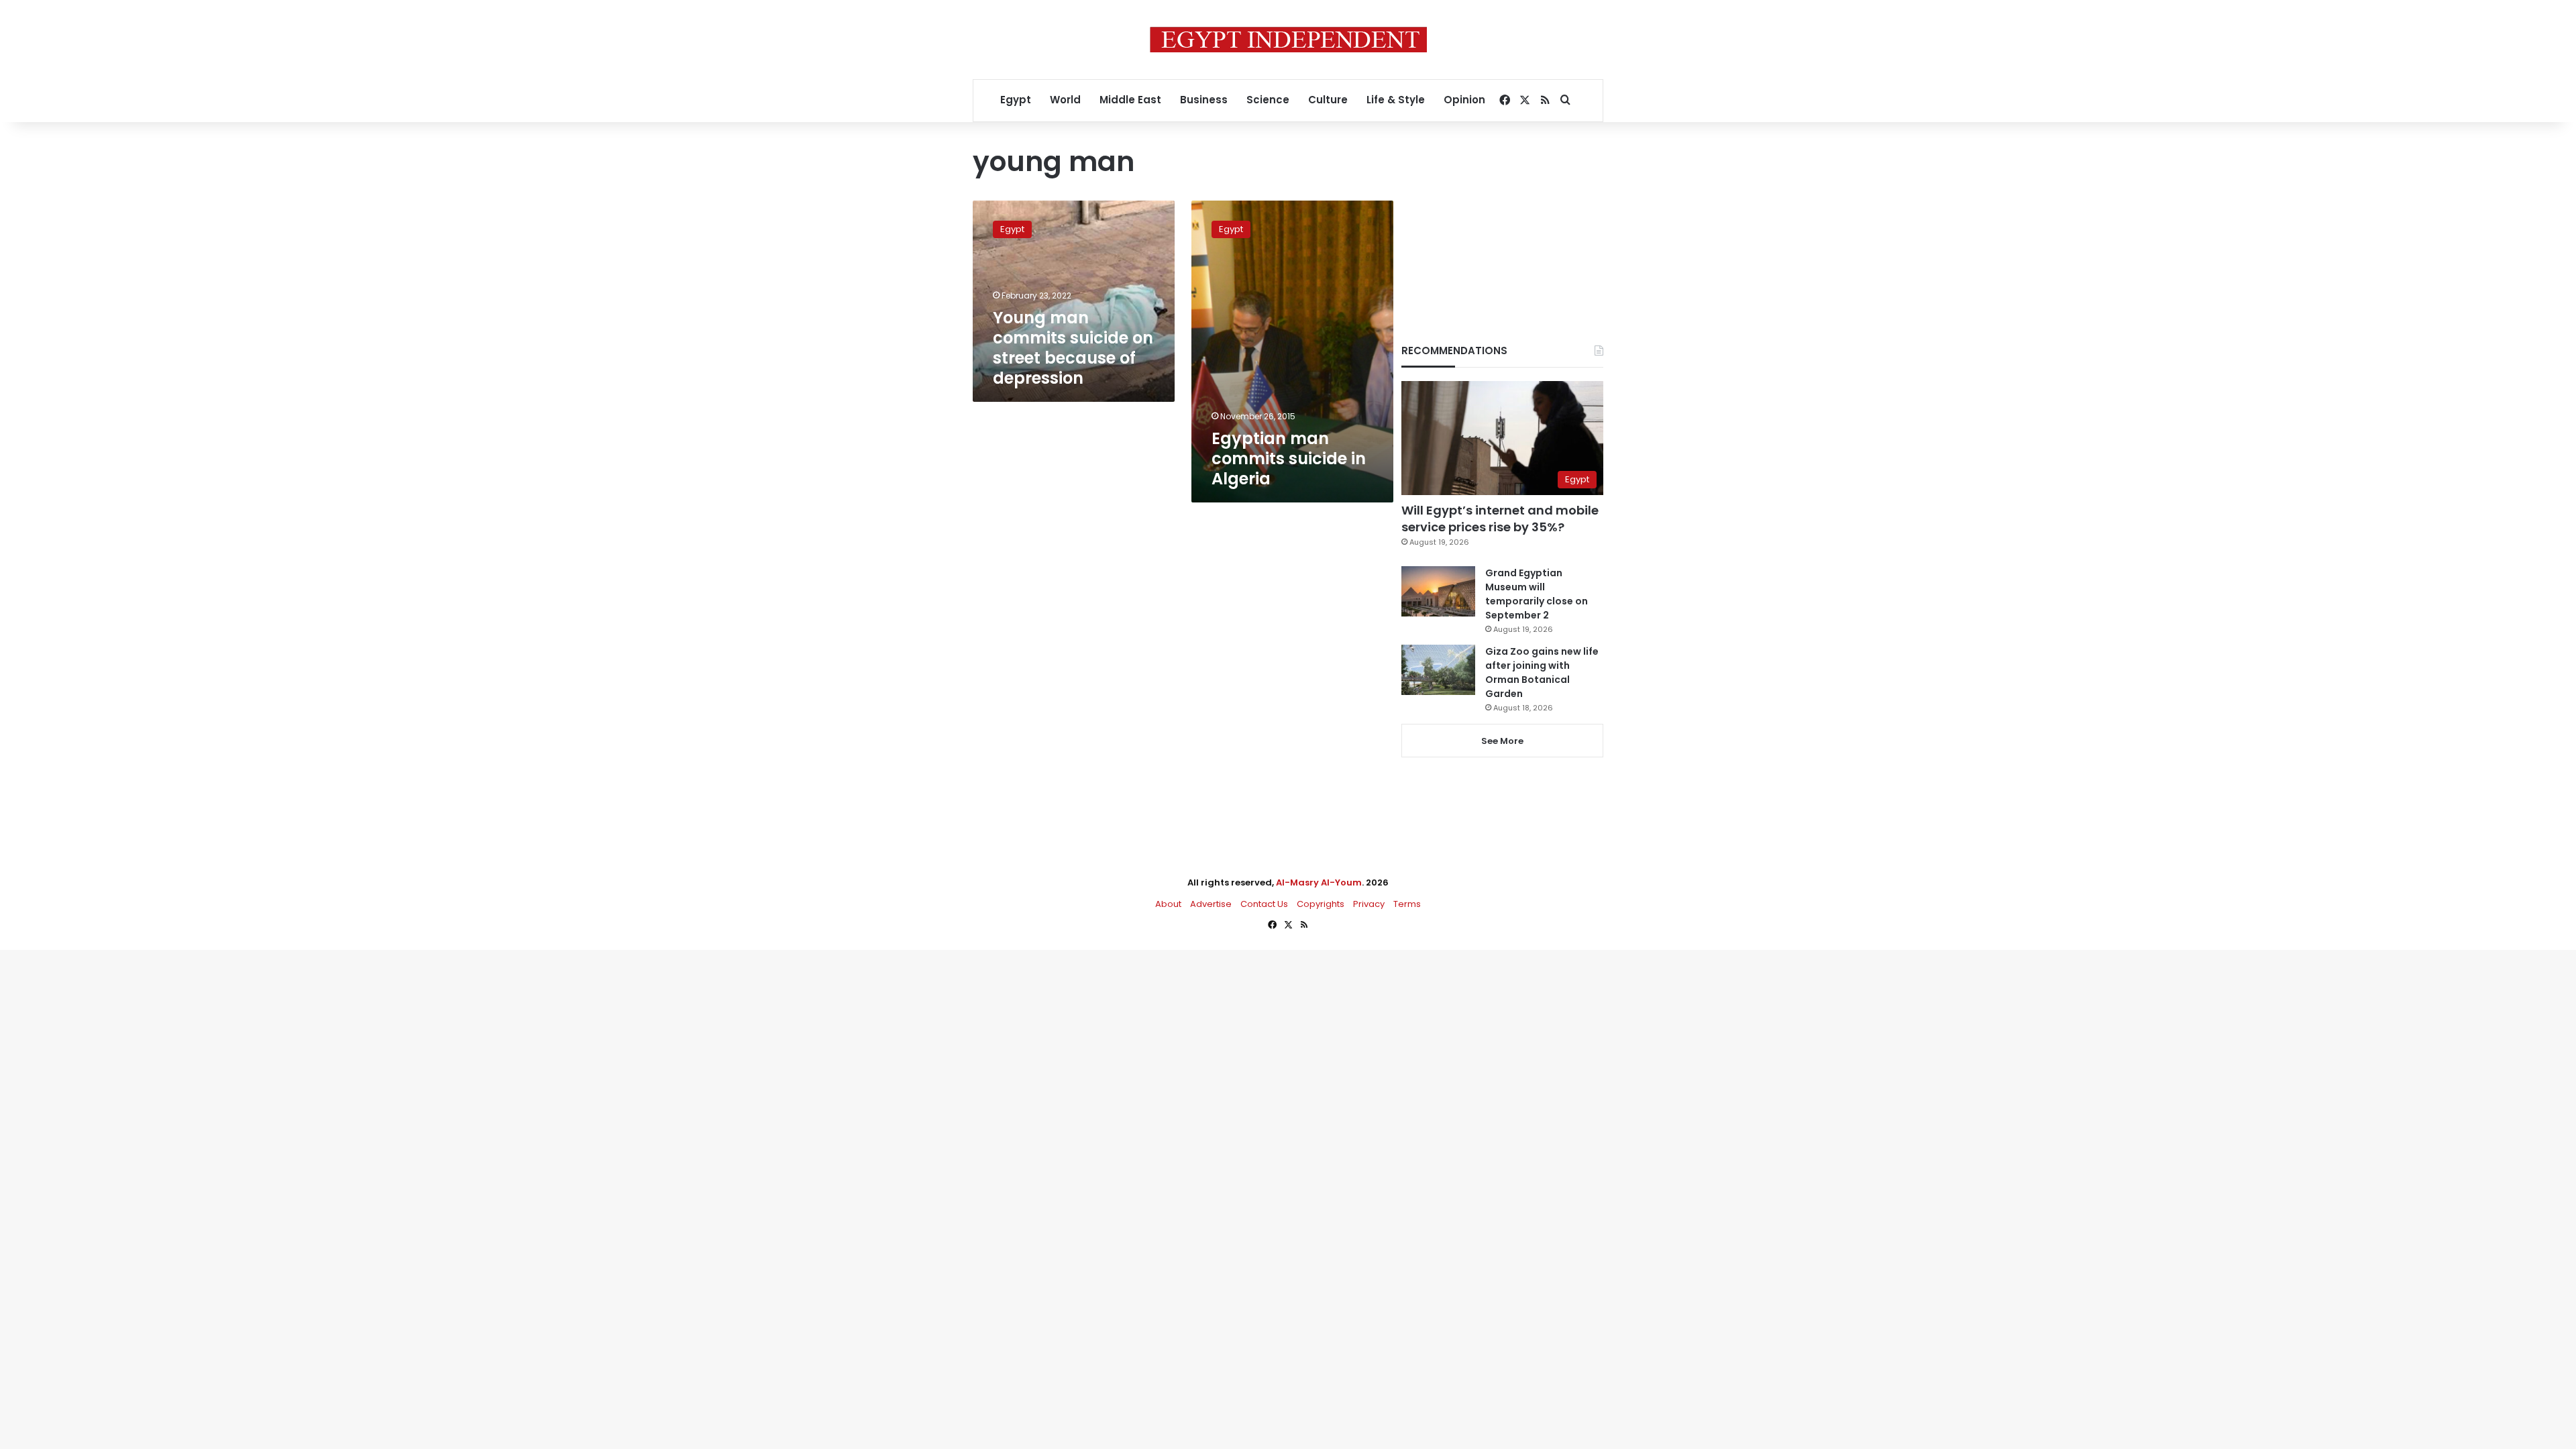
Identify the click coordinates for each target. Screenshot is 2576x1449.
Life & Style (1396, 100)
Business (1204, 100)
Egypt (1016, 100)
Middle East (1130, 100)
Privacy (1369, 904)
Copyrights (1321, 904)
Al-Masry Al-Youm (1319, 882)
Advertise (1211, 904)
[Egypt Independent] (1288, 40)
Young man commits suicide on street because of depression (1073, 348)
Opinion (1464, 100)
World (1065, 100)
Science (1268, 100)
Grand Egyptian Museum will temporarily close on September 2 (1537, 594)
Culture (1328, 100)
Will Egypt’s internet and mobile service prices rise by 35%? (1500, 519)
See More (1502, 741)
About (1168, 904)
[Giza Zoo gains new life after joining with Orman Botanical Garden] (1438, 670)
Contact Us (1264, 904)
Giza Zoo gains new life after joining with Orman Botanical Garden (1542, 673)
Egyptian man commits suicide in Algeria (1289, 459)
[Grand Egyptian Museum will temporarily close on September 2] (1438, 591)
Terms (1407, 904)
